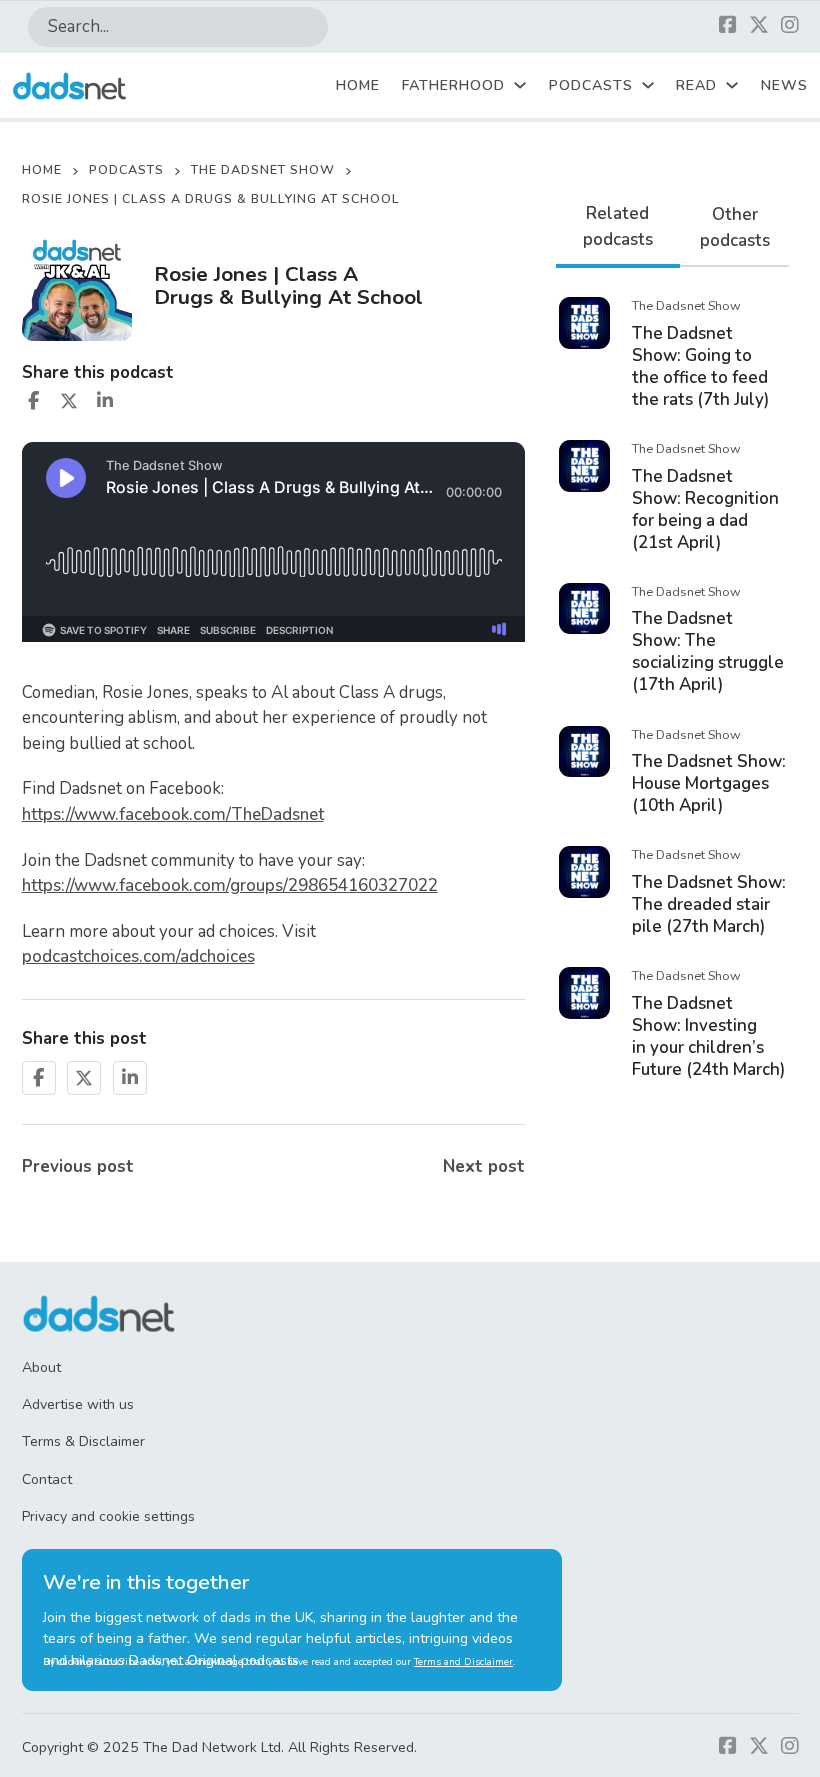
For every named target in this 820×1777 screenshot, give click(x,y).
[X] (69, 401)
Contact (47, 1479)
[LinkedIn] (105, 401)
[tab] (618, 228)
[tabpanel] (673, 686)
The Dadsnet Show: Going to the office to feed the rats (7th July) (700, 366)
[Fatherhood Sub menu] (520, 85)
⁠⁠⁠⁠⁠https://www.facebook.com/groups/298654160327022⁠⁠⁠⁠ (230, 885)
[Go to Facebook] (728, 26)
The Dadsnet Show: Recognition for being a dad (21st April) (705, 509)
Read (696, 85)
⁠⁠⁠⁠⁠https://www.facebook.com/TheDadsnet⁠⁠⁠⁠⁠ (173, 814)
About (41, 1367)
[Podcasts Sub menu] (648, 85)
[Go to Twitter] (759, 26)
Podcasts (591, 85)
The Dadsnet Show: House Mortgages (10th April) (709, 783)
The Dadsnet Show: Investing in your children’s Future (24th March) (708, 1036)
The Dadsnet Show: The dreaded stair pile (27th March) (709, 904)
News (784, 85)
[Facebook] (34, 401)
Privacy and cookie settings (108, 1516)
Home (358, 85)
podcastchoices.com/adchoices (138, 956)
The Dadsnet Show (263, 169)
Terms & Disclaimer (83, 1441)
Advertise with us (78, 1404)
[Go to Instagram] (790, 26)
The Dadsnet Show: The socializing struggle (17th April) (708, 651)
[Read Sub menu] (732, 85)
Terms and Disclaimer (463, 1662)
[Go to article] (585, 321)
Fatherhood (453, 85)
